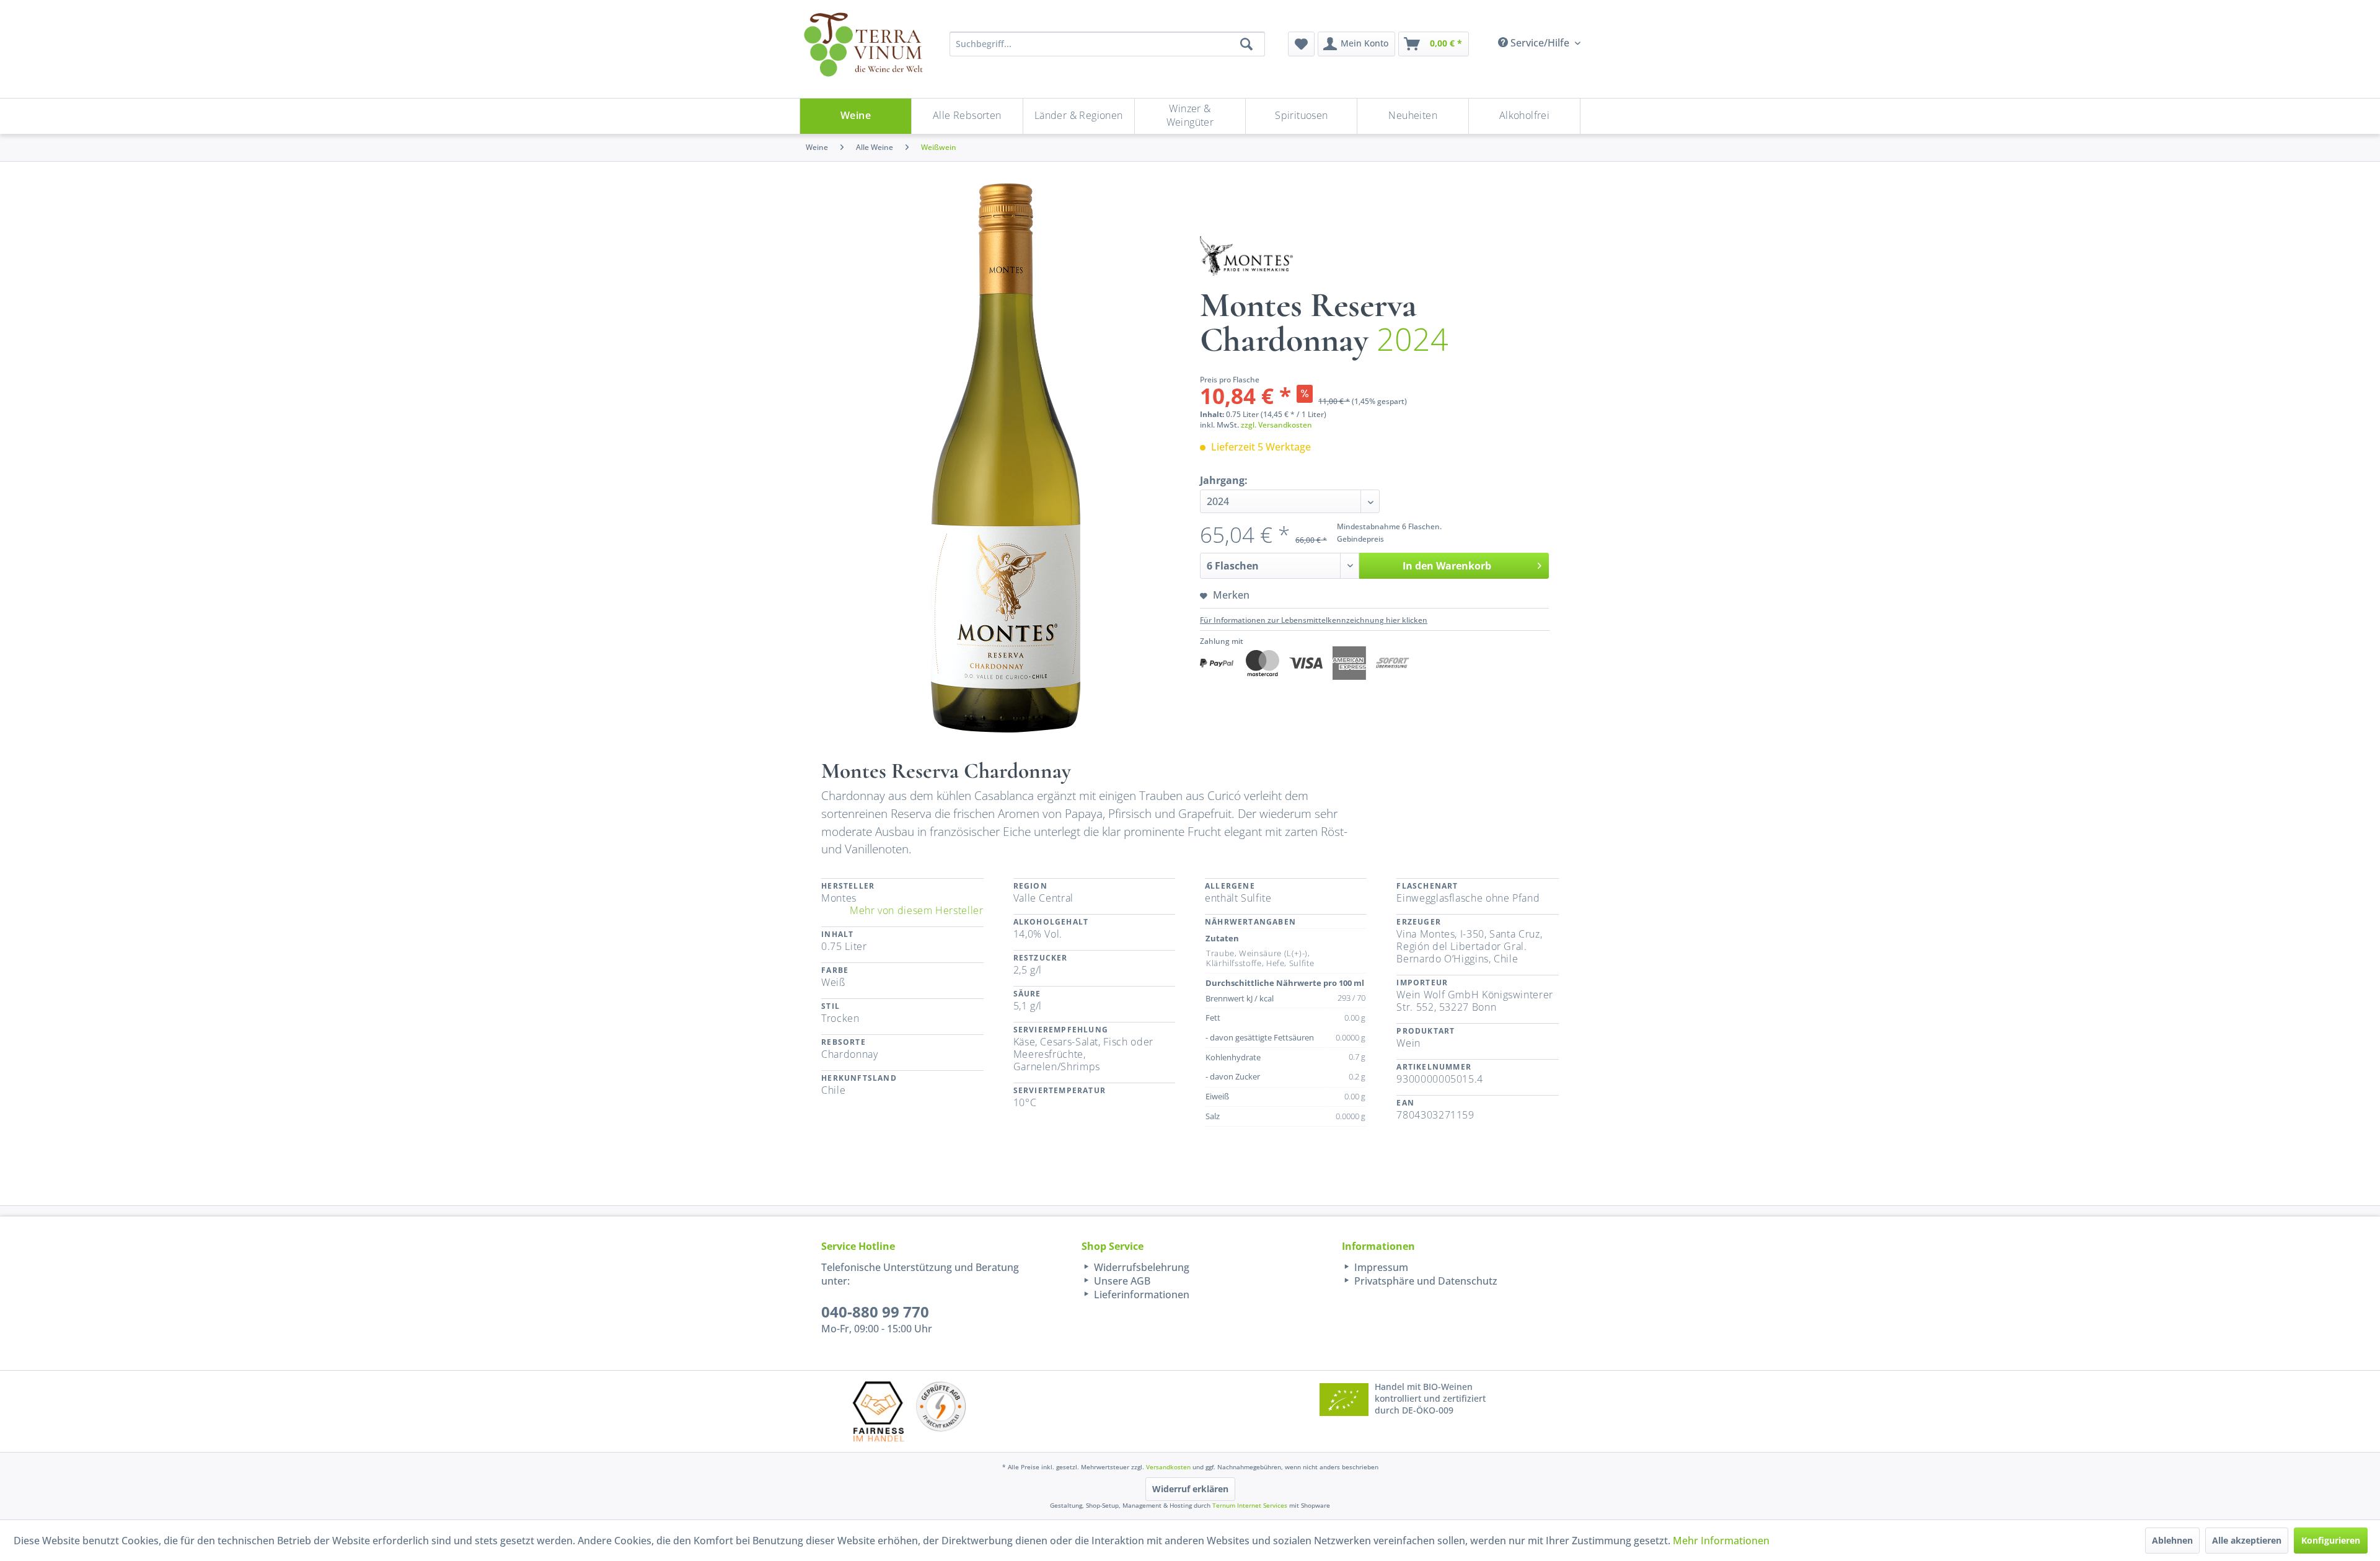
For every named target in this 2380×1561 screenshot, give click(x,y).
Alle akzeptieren (2247, 1540)
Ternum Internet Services (1250, 1505)
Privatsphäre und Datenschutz (1425, 1281)
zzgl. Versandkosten (1276, 425)
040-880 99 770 (875, 1312)
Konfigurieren (2331, 1540)
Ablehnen (2172, 1540)
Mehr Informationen (1721, 1541)
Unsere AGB (1121, 1281)
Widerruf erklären (1190, 1489)
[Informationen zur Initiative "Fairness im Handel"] (878, 1411)
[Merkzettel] (1301, 44)
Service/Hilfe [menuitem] (1540, 43)
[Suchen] (1246, 44)
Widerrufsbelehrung (1140, 1267)
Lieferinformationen (1140, 1295)
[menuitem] (1301, 44)
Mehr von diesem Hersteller (917, 910)
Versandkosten (1168, 1467)
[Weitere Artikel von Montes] (1246, 256)
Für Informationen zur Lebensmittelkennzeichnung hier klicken (1314, 620)
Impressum (1380, 1267)
